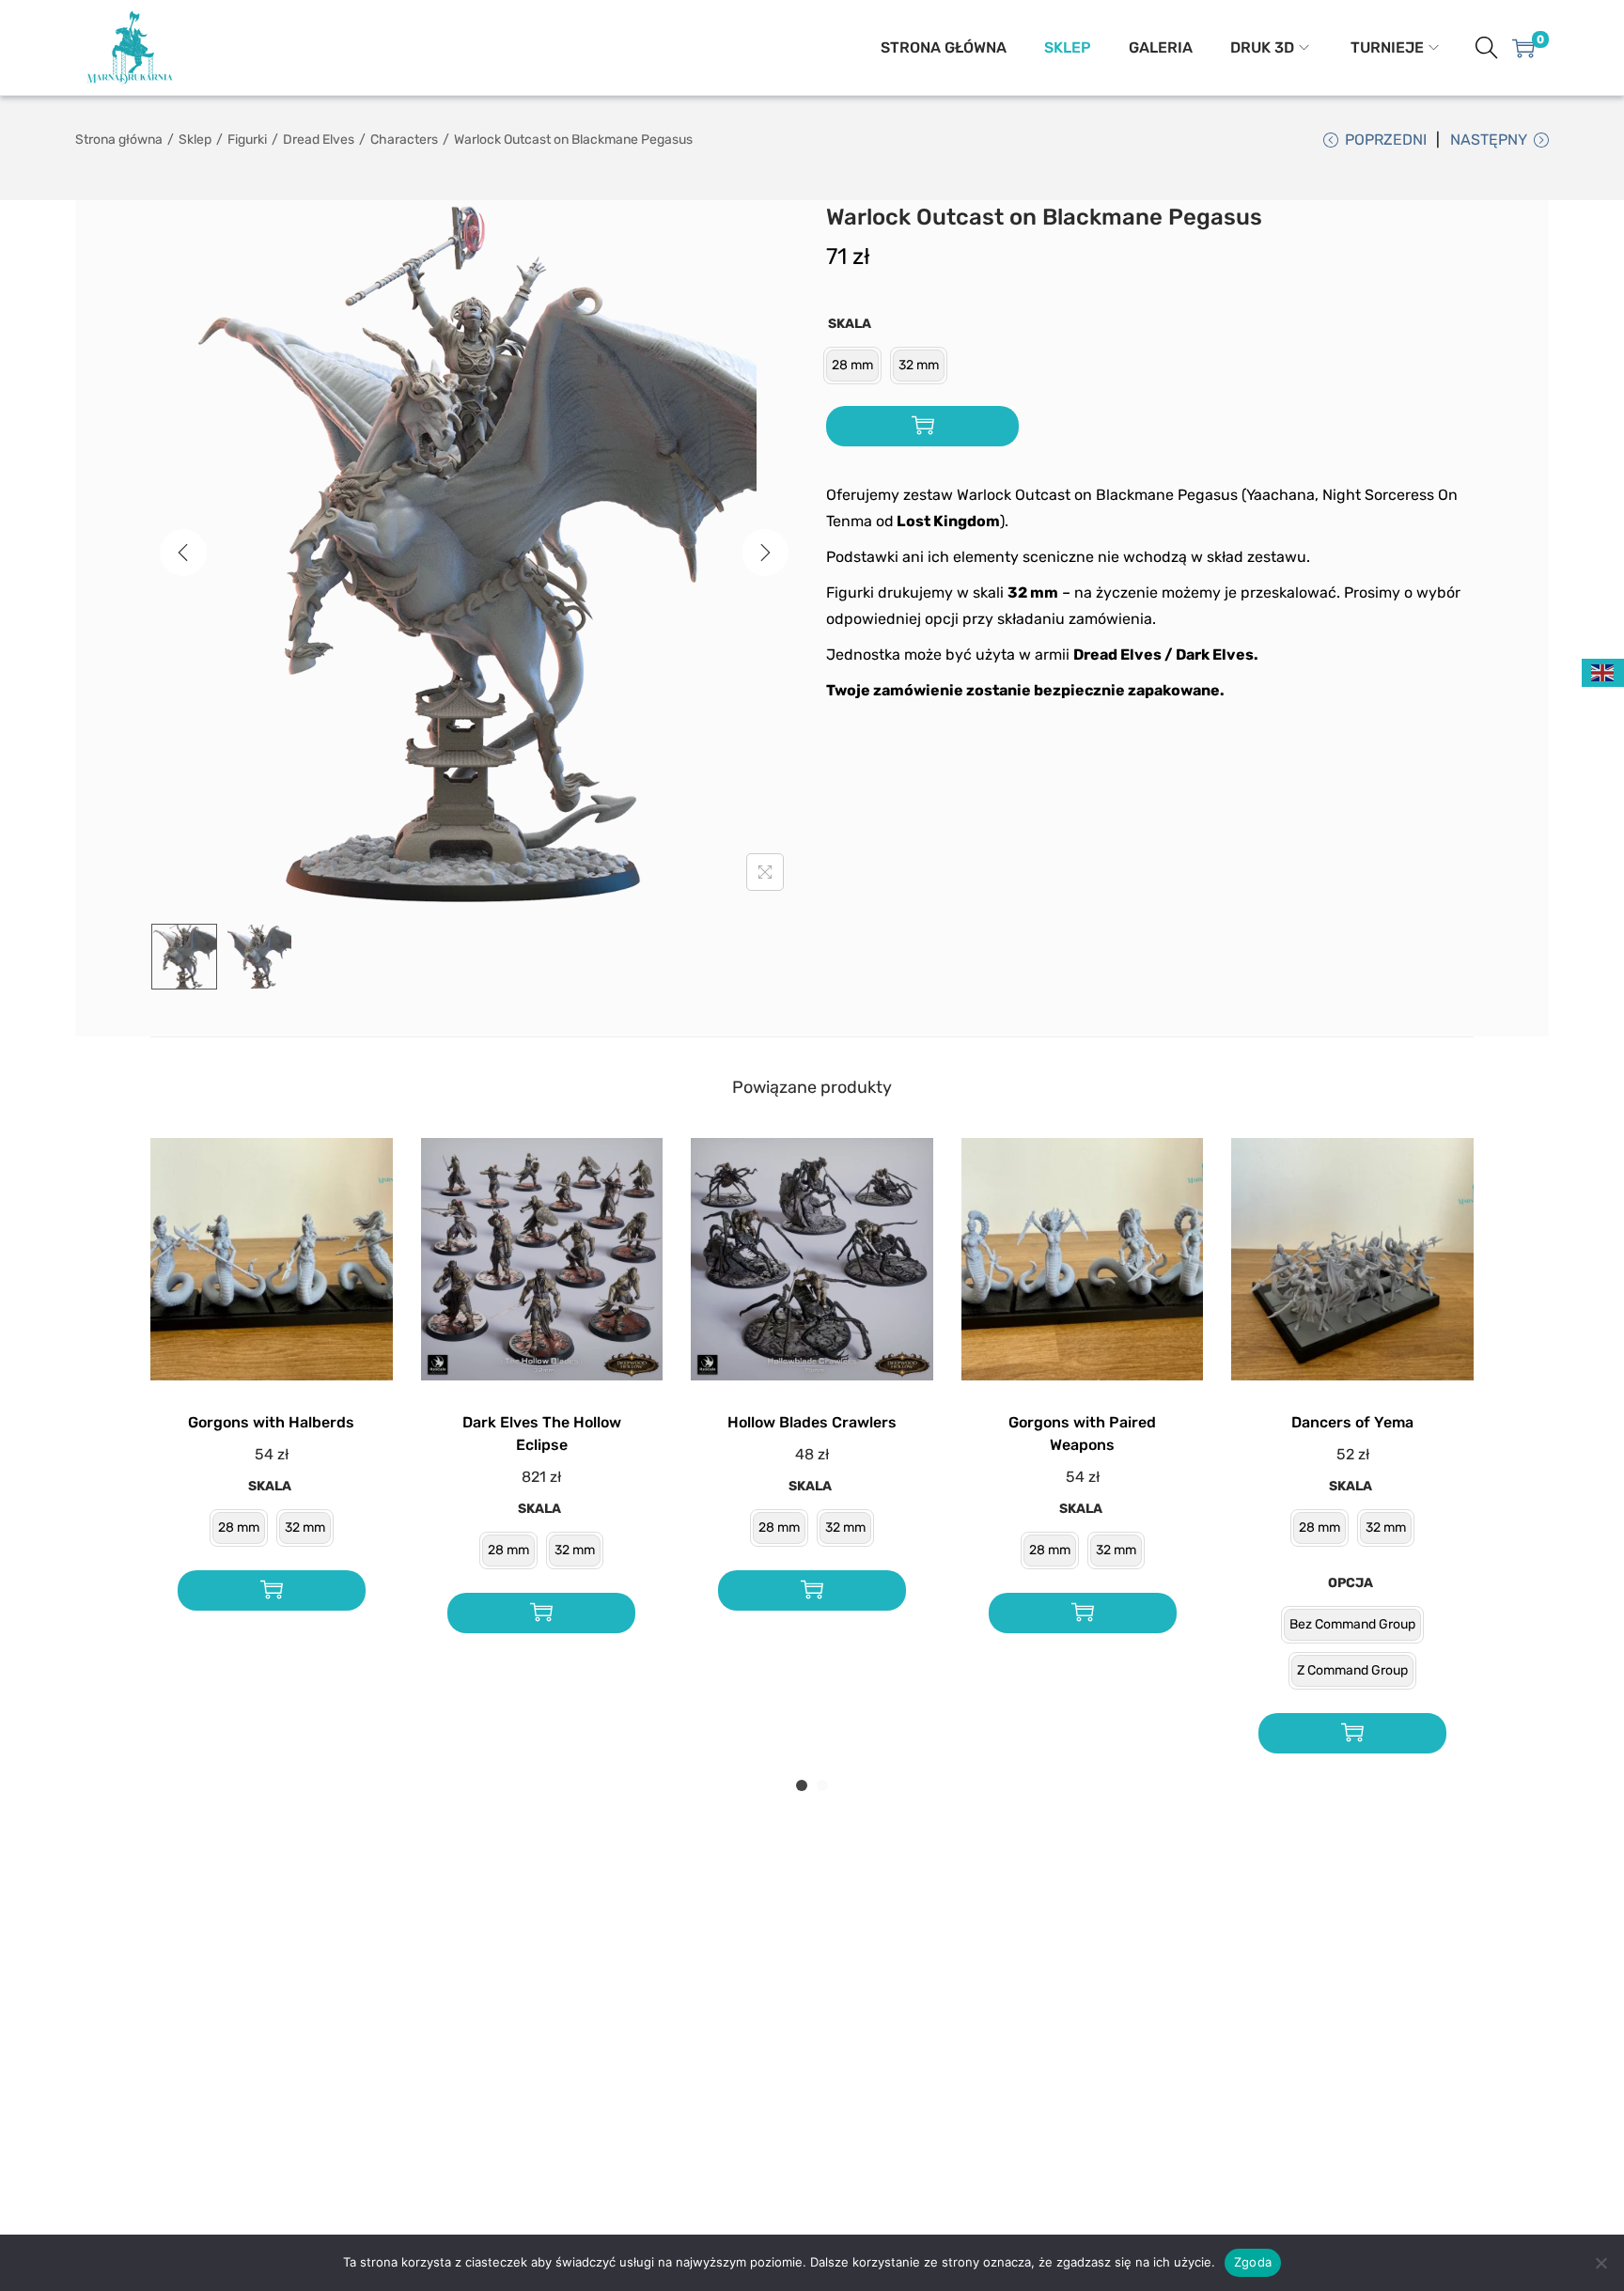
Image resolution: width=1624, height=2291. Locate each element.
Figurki (247, 140)
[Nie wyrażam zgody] (1601, 2263)
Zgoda (1253, 2262)
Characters (404, 140)
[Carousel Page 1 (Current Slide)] (802, 1785)
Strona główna (119, 140)
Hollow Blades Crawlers (812, 1422)
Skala (850, 324)
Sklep (195, 140)
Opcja (1351, 1583)
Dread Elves (319, 140)
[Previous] (183, 553)
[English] (1603, 672)
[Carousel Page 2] (822, 1785)
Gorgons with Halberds (271, 1422)
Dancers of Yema (1352, 1422)
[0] (1523, 48)
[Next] (765, 553)
